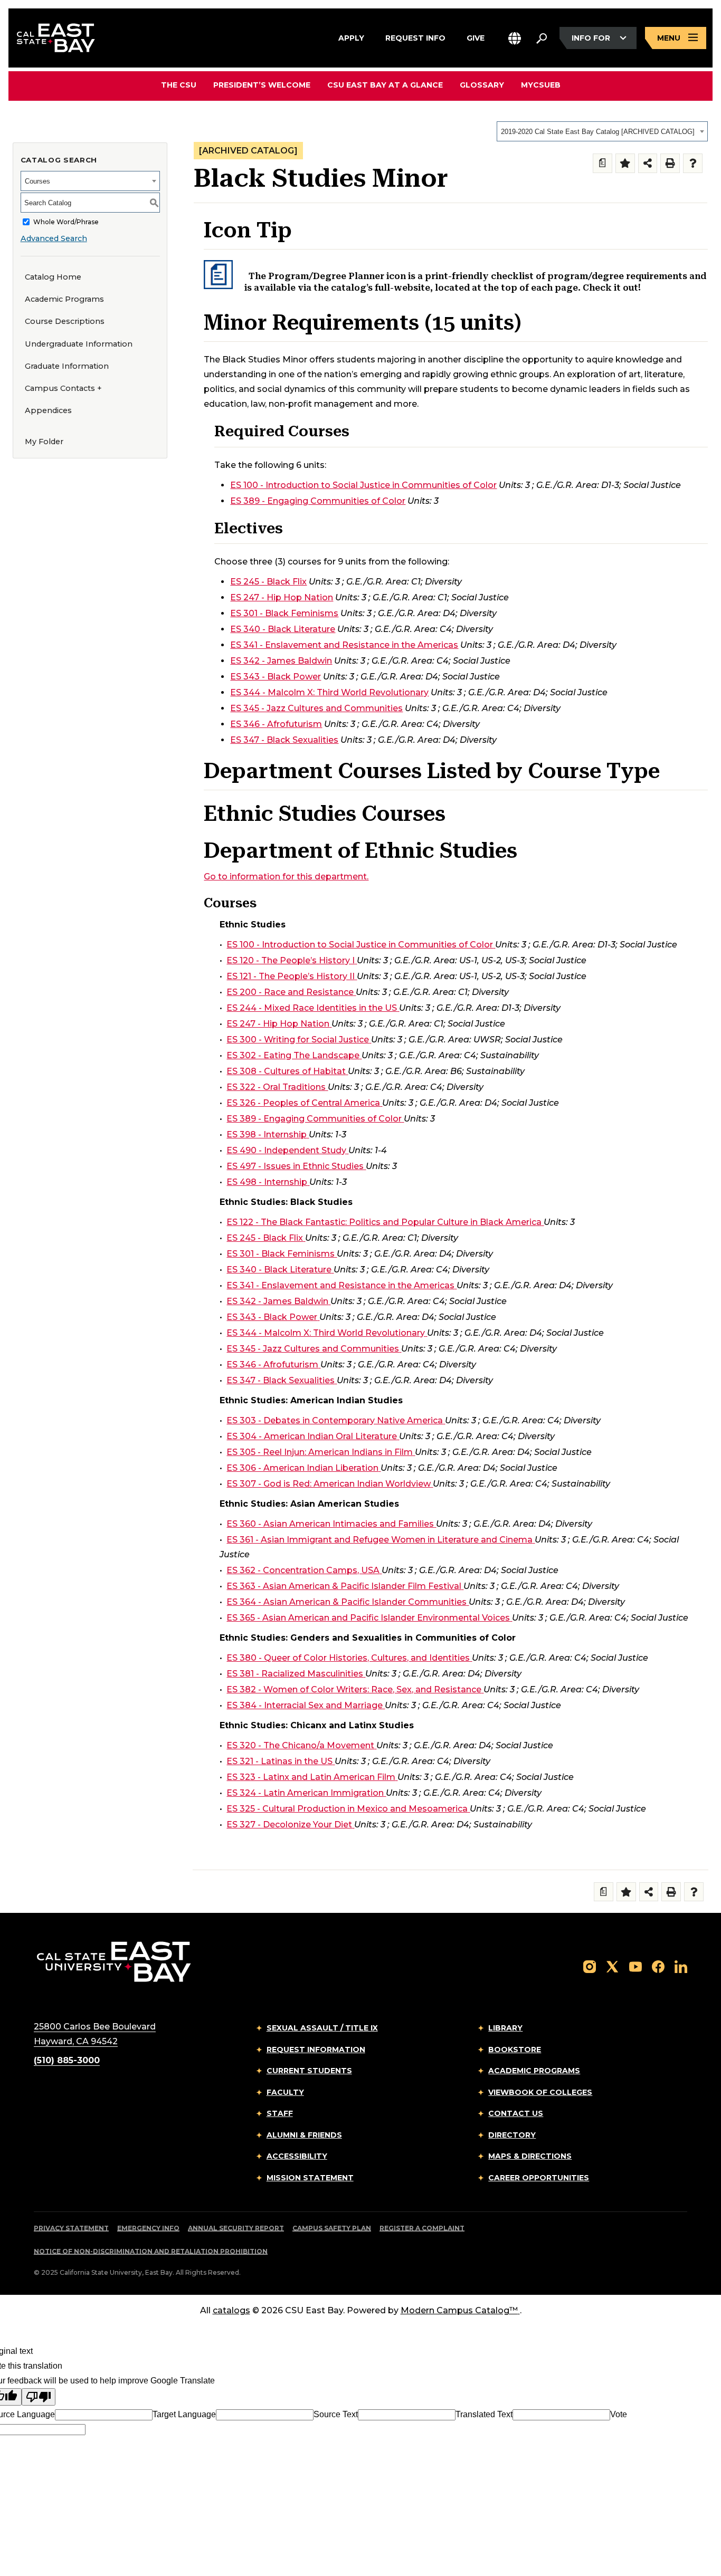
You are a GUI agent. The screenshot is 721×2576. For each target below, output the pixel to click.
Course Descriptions (65, 321)
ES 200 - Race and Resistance (290, 992)
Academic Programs (64, 299)
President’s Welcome (262, 85)
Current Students (309, 2071)
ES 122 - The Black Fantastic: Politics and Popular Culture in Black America (384, 1222)
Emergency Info (148, 2228)
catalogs (231, 2310)
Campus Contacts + (63, 388)
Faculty (285, 2092)
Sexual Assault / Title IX (322, 2028)
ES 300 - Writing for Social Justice (298, 1040)
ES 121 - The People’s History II (291, 976)
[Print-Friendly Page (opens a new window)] (670, 163)
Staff (280, 2113)
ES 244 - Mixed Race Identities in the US (312, 1008)
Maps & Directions (530, 2156)
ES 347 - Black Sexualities (284, 740)
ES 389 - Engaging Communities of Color (318, 501)
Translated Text (484, 2414)
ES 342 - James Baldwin (281, 661)
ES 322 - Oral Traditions (276, 1087)
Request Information (316, 2050)
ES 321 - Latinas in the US (279, 1761)
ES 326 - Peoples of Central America (303, 1103)
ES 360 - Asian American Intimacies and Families (330, 1524)
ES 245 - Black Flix (268, 582)
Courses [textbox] (37, 181)
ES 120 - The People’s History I (291, 960)
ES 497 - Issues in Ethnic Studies (295, 1166)
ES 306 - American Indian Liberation (302, 1468)
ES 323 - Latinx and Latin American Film (311, 1777)
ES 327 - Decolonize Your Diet (289, 1825)
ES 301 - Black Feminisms (284, 613)
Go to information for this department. (286, 877)
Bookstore (515, 2050)
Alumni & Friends (304, 2135)
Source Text (336, 2414)
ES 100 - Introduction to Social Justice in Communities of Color (363, 485)
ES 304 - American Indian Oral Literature (312, 1436)
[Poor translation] (39, 2397)
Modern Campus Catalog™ (459, 2310)
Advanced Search (54, 238)
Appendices (48, 410)
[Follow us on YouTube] (635, 1966)
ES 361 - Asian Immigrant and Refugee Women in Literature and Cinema (380, 1540)
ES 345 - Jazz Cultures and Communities (316, 708)
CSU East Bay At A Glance (385, 85)
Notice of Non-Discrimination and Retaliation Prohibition (151, 2251)
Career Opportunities (539, 2178)
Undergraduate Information (79, 344)
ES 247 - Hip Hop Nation (282, 597)
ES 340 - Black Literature (283, 629)
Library (505, 2028)
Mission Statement (310, 2178)
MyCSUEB (541, 85)
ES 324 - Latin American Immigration (305, 1793)
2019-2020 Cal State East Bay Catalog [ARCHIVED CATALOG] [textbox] (598, 132)
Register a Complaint (422, 2228)
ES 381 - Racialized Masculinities (295, 1674)
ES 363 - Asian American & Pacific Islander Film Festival (344, 1586)
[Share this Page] (648, 163)
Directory (512, 2135)
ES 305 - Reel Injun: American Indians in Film (320, 1452)
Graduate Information (67, 366)
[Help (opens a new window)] (693, 163)
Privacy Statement (71, 2228)
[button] (515, 38)
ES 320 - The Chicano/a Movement (300, 1745)
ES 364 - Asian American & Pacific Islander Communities (347, 1602)
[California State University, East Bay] (114, 1962)
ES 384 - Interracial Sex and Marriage (305, 1705)
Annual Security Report (236, 2228)
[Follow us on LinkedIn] (681, 1966)
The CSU (179, 85)
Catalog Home (53, 277)
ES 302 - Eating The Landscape (293, 1055)
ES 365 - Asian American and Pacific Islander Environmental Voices (368, 1618)
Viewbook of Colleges (540, 2092)
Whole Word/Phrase (66, 222)
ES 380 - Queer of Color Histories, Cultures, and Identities (348, 1658)
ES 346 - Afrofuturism (276, 724)
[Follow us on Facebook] (658, 1966)
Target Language (184, 2414)
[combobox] (602, 131)
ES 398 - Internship (267, 1134)
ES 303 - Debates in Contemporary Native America (335, 1420)
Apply (351, 37)
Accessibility (297, 2156)
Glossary (482, 85)
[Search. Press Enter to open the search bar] (542, 38)
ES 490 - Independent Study (286, 1150)
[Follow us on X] (612, 1966)
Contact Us (516, 2113)
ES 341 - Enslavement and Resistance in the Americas (344, 645)
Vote (619, 2414)
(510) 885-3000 (67, 2060)
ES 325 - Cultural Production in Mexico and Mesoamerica (347, 1809)
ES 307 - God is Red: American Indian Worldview (329, 1484)
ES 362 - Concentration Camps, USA (303, 1570)
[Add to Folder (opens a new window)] (625, 163)
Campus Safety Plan (332, 2228)
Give (476, 37)
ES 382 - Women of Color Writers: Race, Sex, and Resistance (354, 1689)
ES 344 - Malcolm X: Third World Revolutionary (329, 692)
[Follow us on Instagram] (590, 1966)
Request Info (415, 37)
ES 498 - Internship (267, 1182)
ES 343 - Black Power (276, 677)
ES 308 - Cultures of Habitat (286, 1071)
